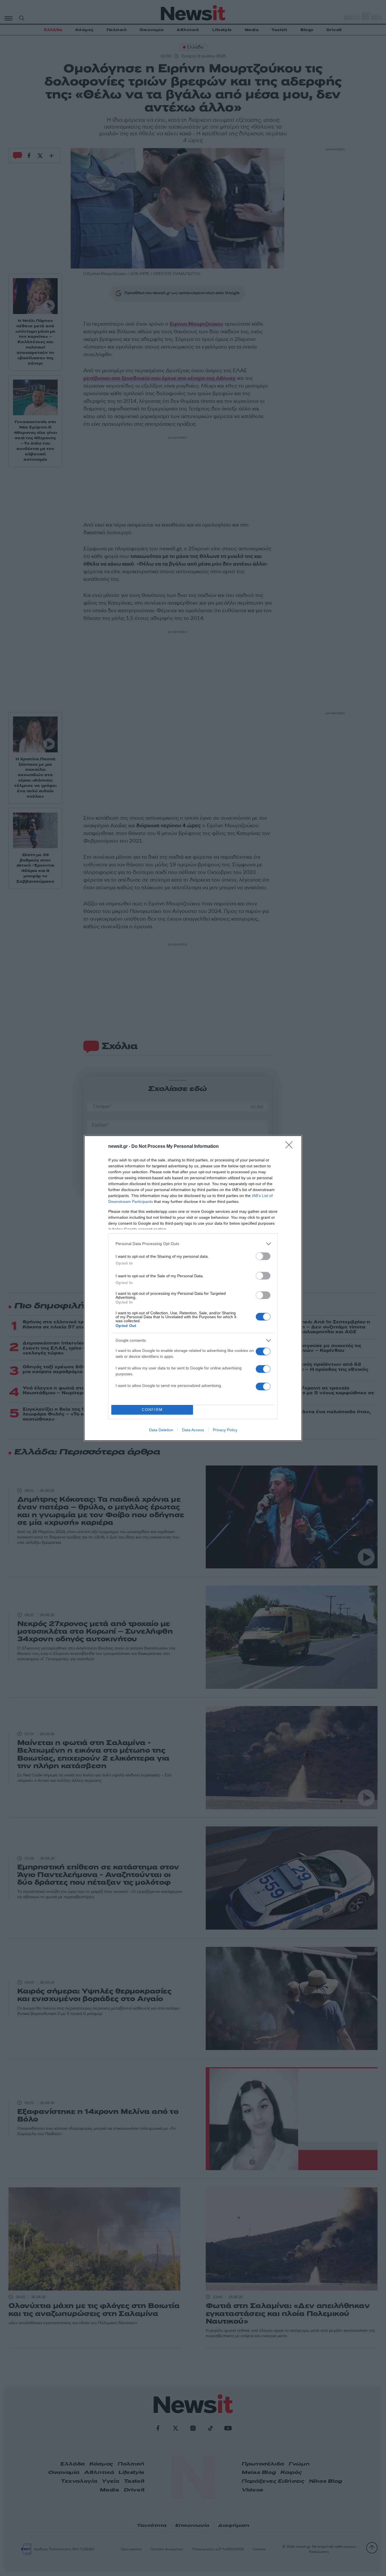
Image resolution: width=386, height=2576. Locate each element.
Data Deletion (161, 1430)
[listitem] (193, 1244)
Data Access (193, 1430)
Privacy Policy (225, 1430)
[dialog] (193, 1288)
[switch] (263, 1256)
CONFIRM (152, 1410)
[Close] (291, 1147)
